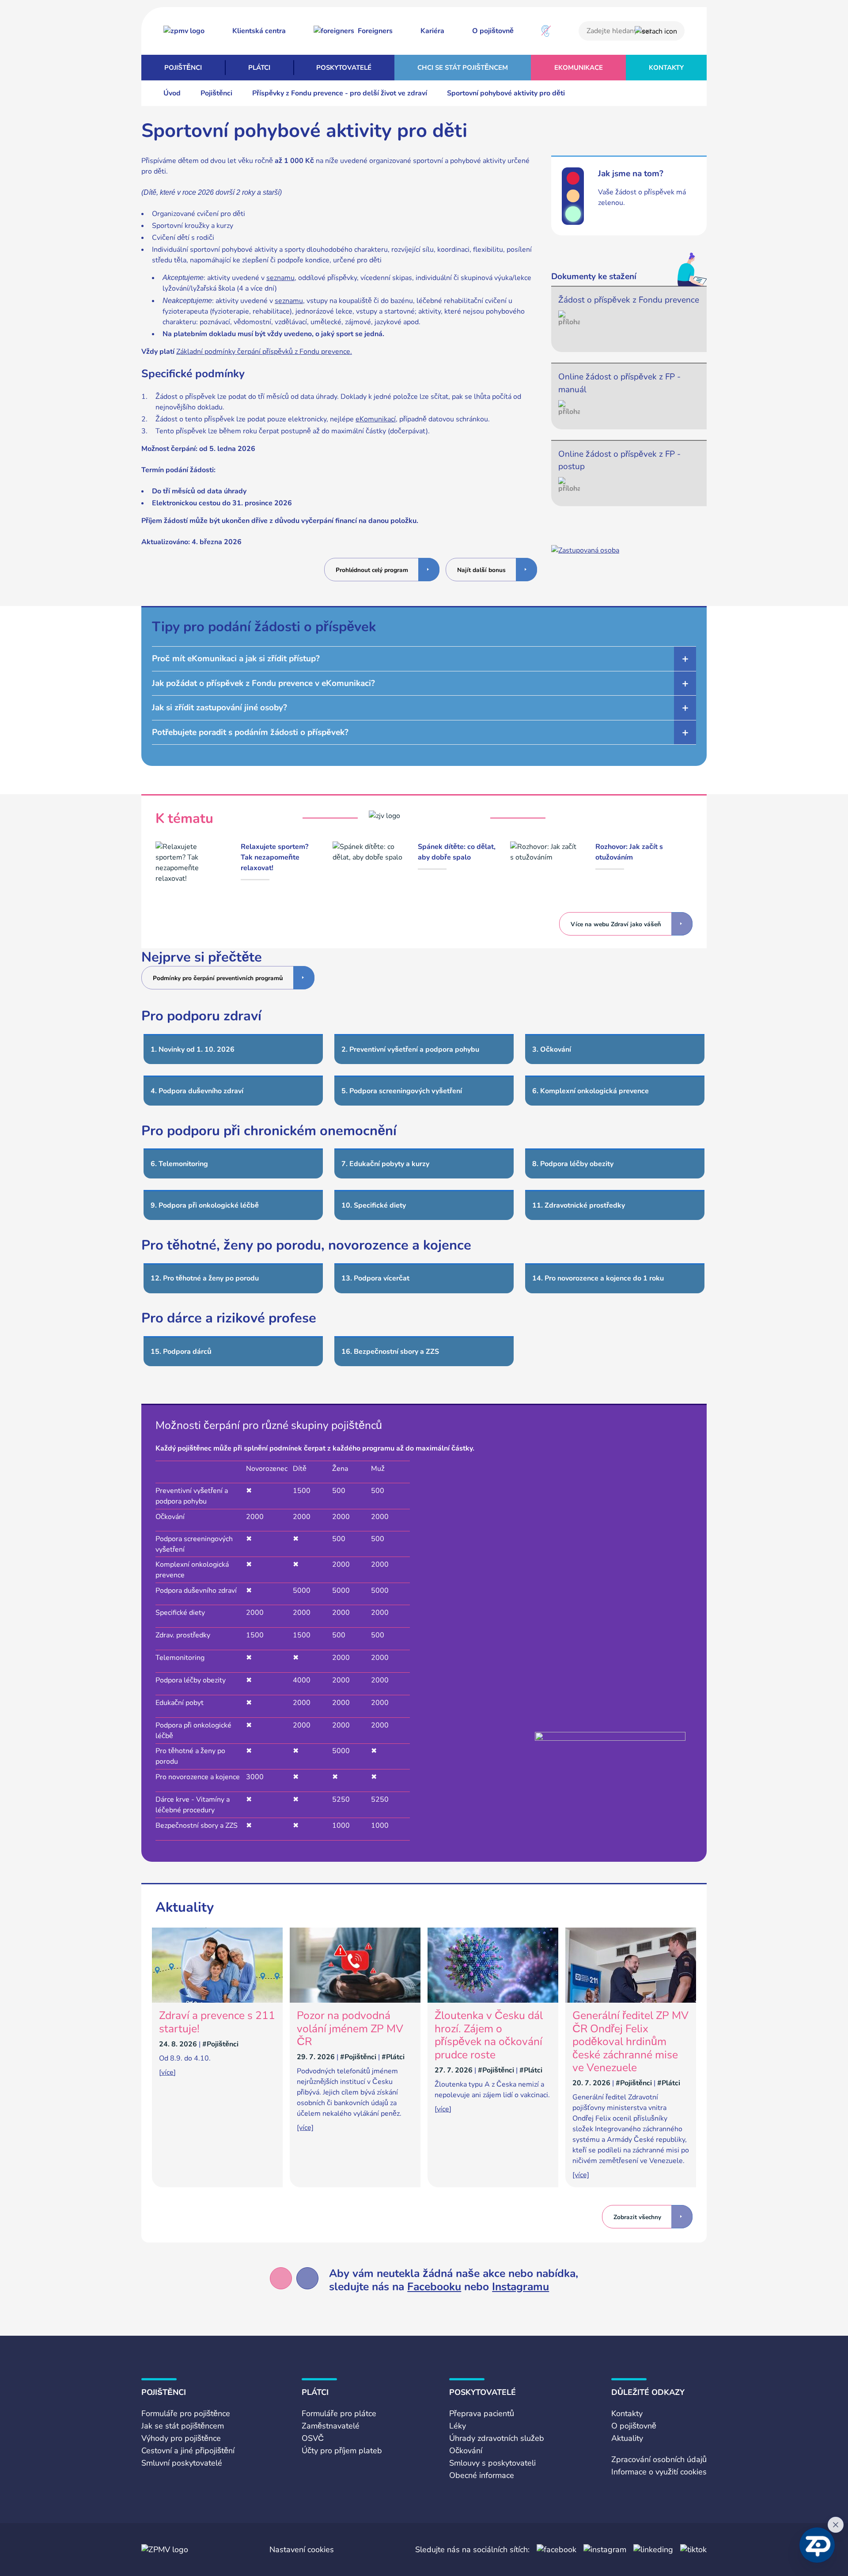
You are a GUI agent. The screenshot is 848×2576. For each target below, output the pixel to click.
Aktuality (627, 2438)
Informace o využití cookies (659, 2472)
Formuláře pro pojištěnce (186, 2413)
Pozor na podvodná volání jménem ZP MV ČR (350, 2029)
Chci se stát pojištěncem (463, 68)
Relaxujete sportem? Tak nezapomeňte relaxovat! (274, 857)
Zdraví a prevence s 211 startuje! (217, 2022)
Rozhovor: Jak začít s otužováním (629, 852)
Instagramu (521, 2287)
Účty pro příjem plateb (342, 2451)
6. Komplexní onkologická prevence (591, 1091)
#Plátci (393, 2057)
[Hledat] (656, 31)
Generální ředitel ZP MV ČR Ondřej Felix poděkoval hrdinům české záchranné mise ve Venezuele (630, 2042)
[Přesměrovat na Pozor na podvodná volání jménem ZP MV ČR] (355, 2000)
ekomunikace (579, 68)
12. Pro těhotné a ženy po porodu (205, 1278)
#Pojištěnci (220, 2044)
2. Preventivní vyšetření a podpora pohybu (410, 1049)
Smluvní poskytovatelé (182, 2463)
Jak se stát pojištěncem (183, 2426)
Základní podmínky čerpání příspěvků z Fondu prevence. (264, 352)
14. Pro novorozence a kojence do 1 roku (598, 1278)
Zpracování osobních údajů (659, 2459)
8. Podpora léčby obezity (573, 1164)
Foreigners (375, 31)
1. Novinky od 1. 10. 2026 (193, 1049)
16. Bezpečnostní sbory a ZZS (390, 1352)
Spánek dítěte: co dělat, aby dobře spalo (457, 852)
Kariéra (432, 31)
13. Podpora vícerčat (375, 1278)
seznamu (280, 278)
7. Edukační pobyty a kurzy (385, 1164)
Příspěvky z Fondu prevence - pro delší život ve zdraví (340, 93)
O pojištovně (493, 31)
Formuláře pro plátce (339, 2413)
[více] (167, 2072)
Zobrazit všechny (637, 2217)
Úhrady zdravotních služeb (497, 2438)
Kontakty (666, 68)
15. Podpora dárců (181, 1352)
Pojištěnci (183, 68)
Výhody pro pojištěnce (181, 2438)
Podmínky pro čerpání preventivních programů (218, 978)
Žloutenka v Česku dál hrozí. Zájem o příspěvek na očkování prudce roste (489, 2035)
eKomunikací (376, 419)
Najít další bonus (481, 570)
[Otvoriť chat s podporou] (817, 2545)
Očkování (466, 2451)
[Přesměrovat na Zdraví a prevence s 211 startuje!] (217, 2000)
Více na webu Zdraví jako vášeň (616, 924)
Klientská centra (259, 31)
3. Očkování (552, 1049)
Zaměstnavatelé (331, 2426)
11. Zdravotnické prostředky (579, 1205)
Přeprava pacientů (482, 2413)
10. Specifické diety (374, 1205)
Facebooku (434, 2287)
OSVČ (313, 2438)
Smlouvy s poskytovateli (492, 2463)
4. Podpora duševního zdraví (197, 1091)
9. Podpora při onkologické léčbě (205, 1205)
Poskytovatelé (344, 68)
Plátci (259, 68)
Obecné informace (482, 2475)
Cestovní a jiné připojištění (188, 2451)
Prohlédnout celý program (372, 570)
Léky (458, 2426)
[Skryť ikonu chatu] (836, 2525)
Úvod (172, 93)
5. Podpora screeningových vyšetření (402, 1091)
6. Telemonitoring (179, 1164)
